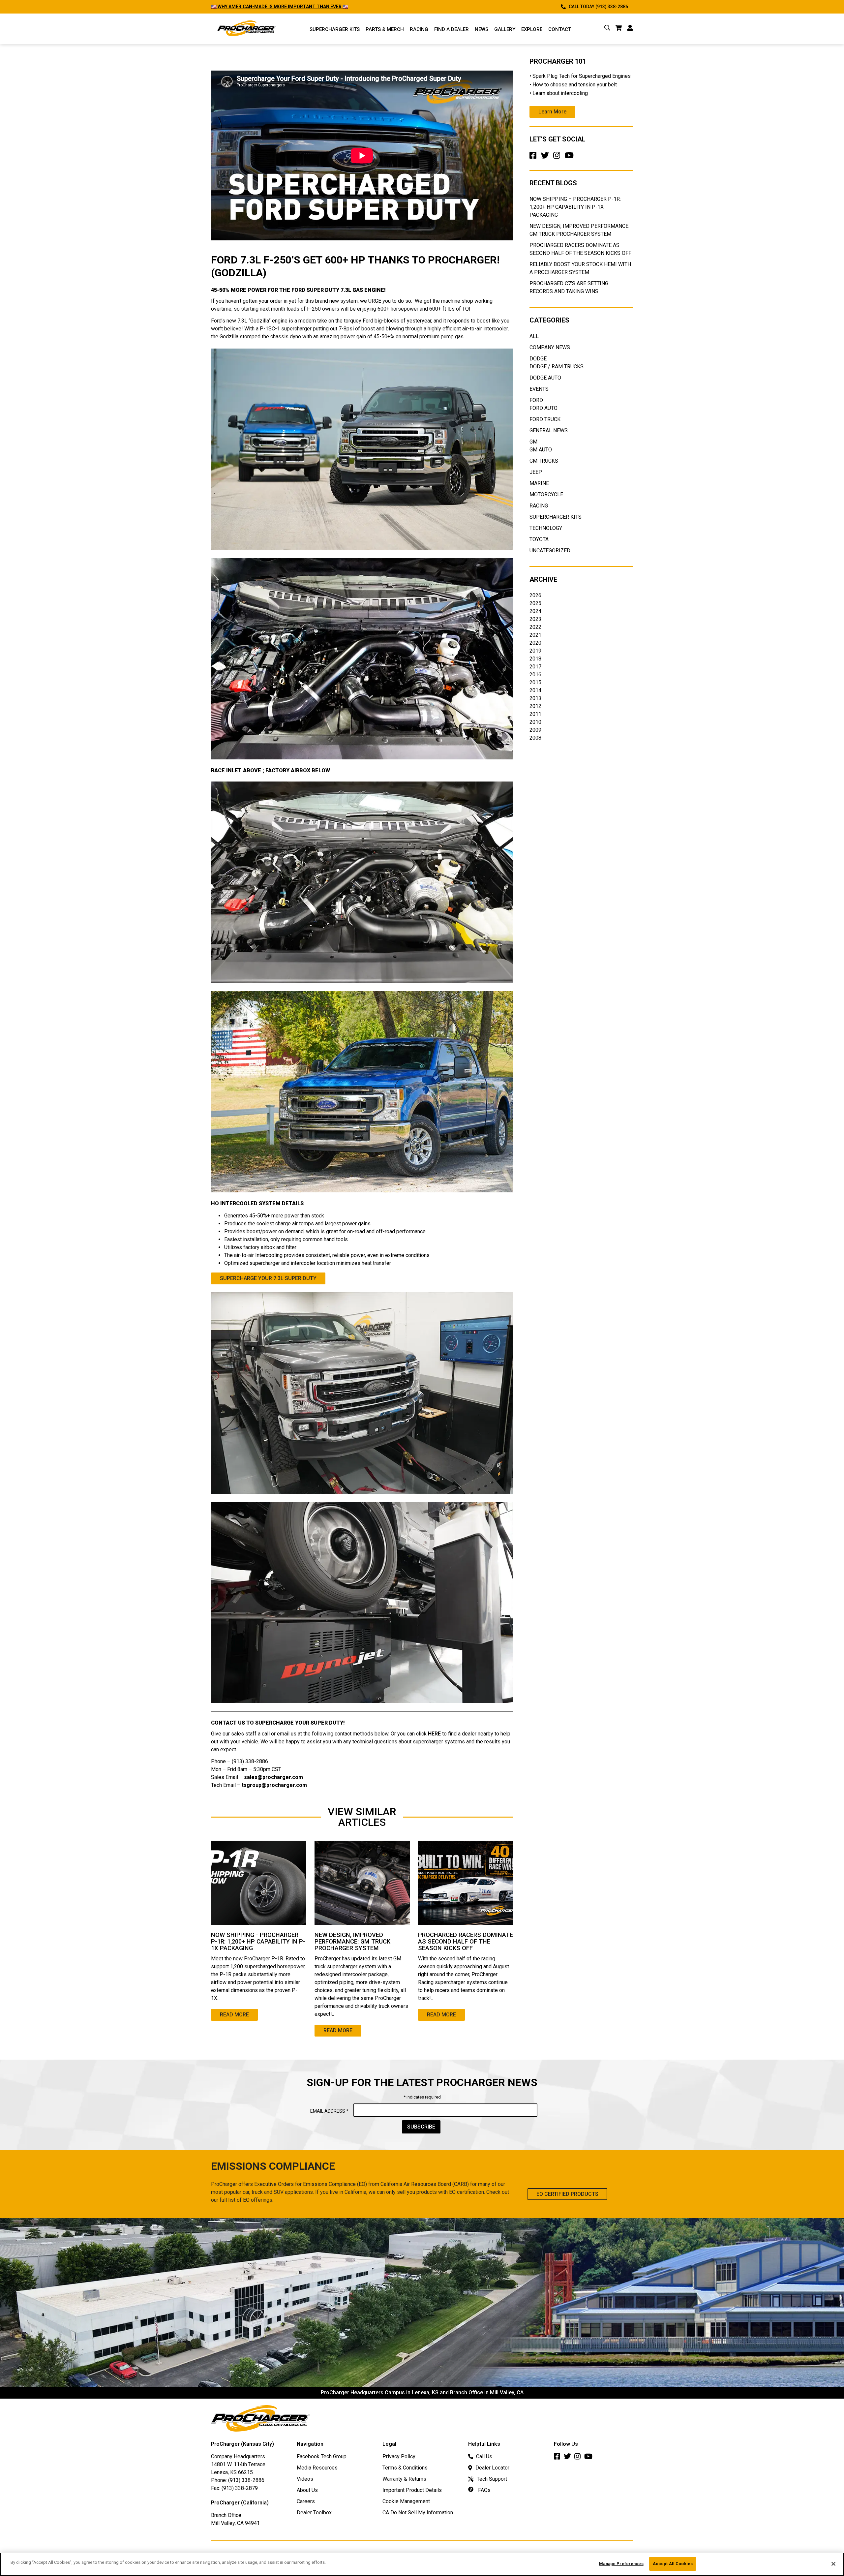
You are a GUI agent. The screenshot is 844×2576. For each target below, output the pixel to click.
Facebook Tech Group (322, 2456)
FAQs (484, 2490)
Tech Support (492, 2479)
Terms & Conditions (405, 2468)
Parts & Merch (385, 29)
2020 (535, 643)
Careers (306, 2501)
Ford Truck (545, 419)
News (482, 29)
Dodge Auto (545, 378)
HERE (434, 1734)
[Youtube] (571, 157)
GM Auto (541, 450)
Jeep (536, 472)
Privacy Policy (399, 2456)
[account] (630, 29)
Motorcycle (546, 494)
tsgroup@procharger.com (274, 1785)
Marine (539, 483)
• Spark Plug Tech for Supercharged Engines (580, 76)
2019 (535, 651)
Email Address (329, 2111)
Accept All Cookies (673, 2564)
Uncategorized (550, 551)
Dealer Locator (492, 2468)
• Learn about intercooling (559, 93)
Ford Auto (543, 408)
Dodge (538, 359)
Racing (419, 29)
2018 (535, 659)
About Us (307, 2490)
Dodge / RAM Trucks (557, 367)
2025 (535, 603)
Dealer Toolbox (314, 2513)
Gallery (505, 29)
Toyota (539, 539)
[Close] (833, 2564)
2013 (535, 698)
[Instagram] (558, 157)
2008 (535, 738)
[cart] (619, 29)
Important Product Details (412, 2490)
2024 (535, 611)
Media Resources (317, 2468)
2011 (535, 714)
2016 (535, 675)
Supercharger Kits (556, 517)
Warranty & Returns (404, 2479)
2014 (535, 690)
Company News (550, 347)
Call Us (484, 2456)
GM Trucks (544, 461)
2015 (535, 682)
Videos (305, 2479)
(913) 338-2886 (246, 2480)
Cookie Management (406, 2501)
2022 (535, 627)
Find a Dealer (452, 29)
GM (533, 442)
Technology (546, 528)
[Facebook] (534, 157)
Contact (560, 29)
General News (549, 430)
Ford (536, 400)
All (534, 336)
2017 (535, 667)
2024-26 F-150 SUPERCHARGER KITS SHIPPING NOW (269, 7)
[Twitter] (546, 157)
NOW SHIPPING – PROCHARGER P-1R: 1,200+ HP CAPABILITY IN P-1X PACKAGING (575, 207)
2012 (535, 706)
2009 (535, 730)
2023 (535, 619)
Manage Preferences (621, 2564)
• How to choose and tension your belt (573, 85)
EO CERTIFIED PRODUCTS (567, 2194)
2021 (535, 635)
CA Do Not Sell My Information (418, 2513)
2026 (535, 595)
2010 (535, 722)
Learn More (552, 112)
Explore (532, 29)
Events (539, 389)
